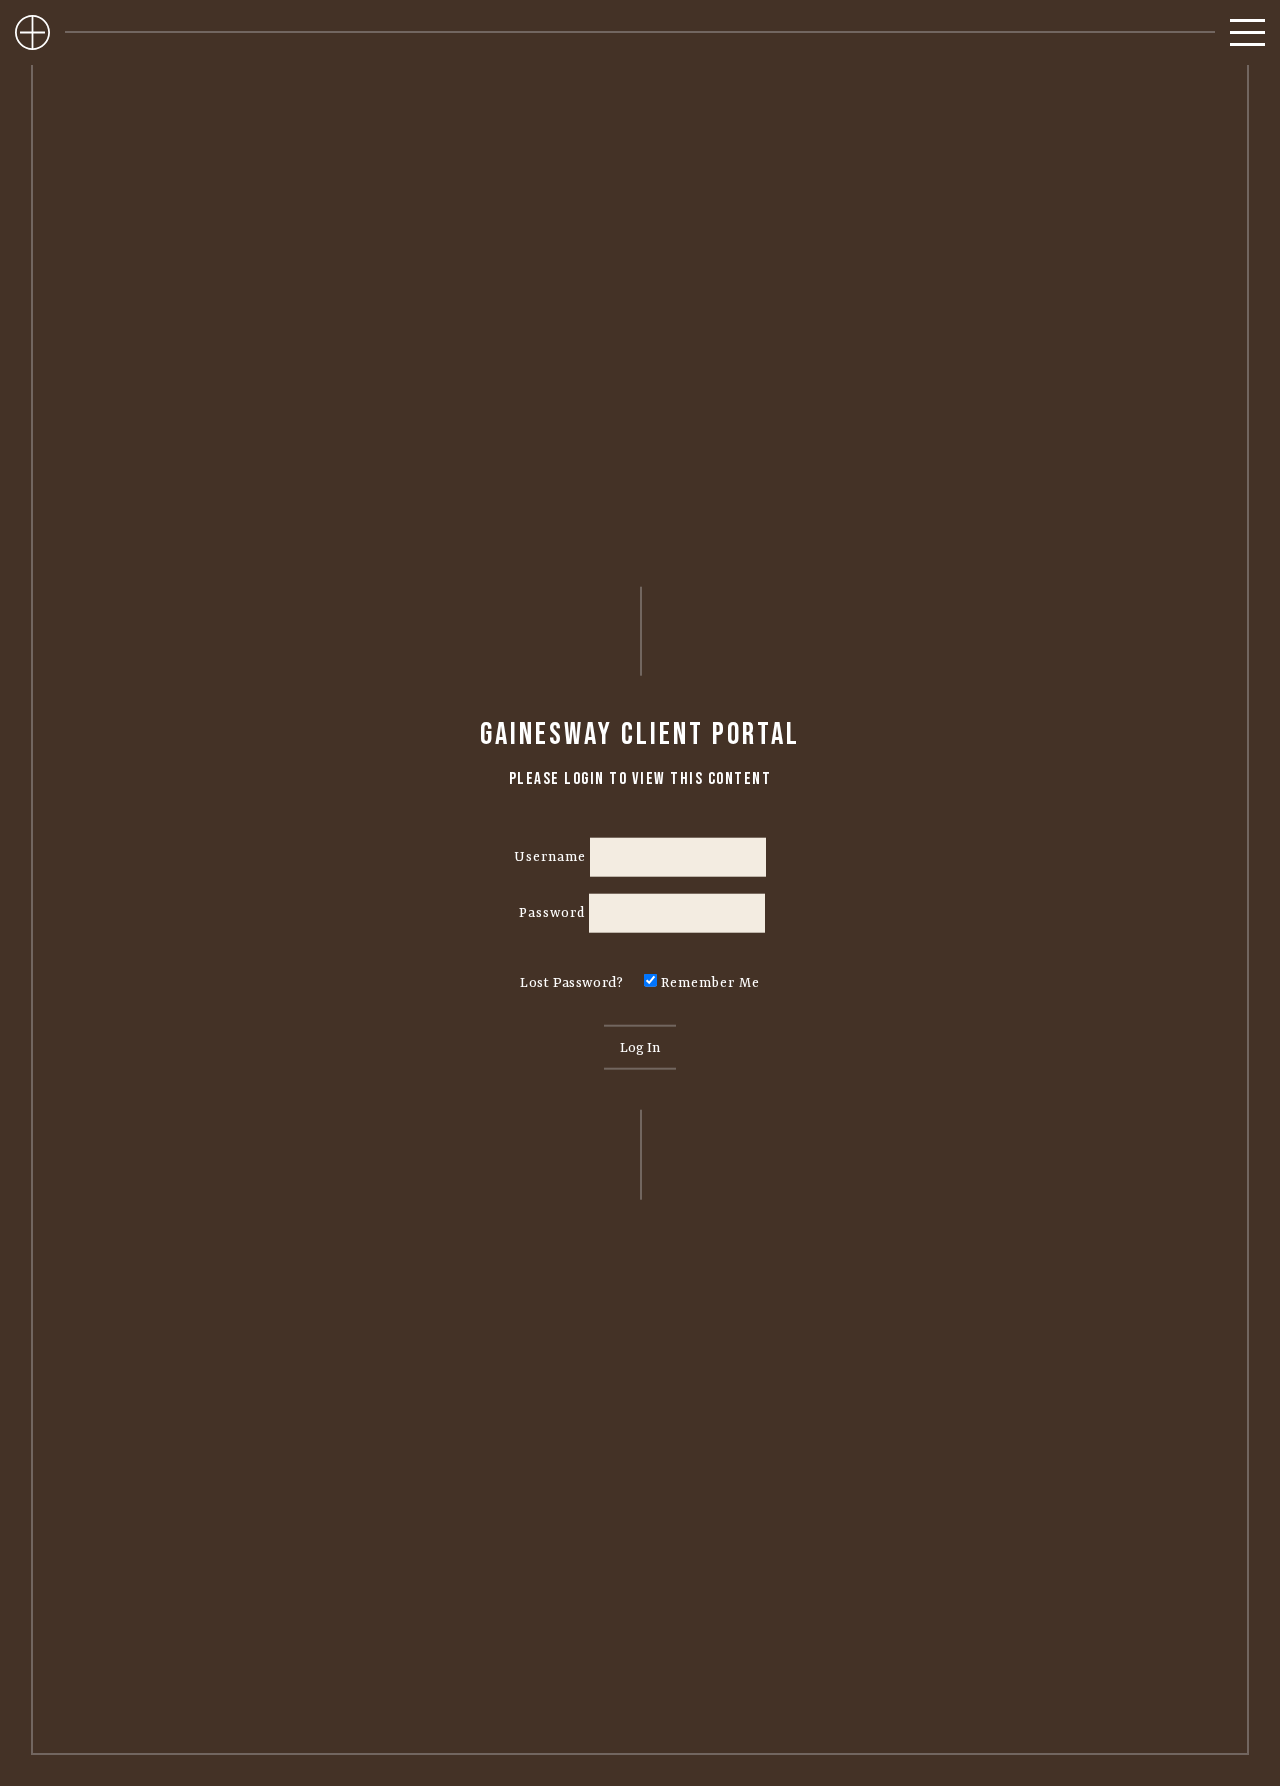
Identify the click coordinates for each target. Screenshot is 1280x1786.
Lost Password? (571, 983)
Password (552, 913)
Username (550, 856)
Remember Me (708, 983)
